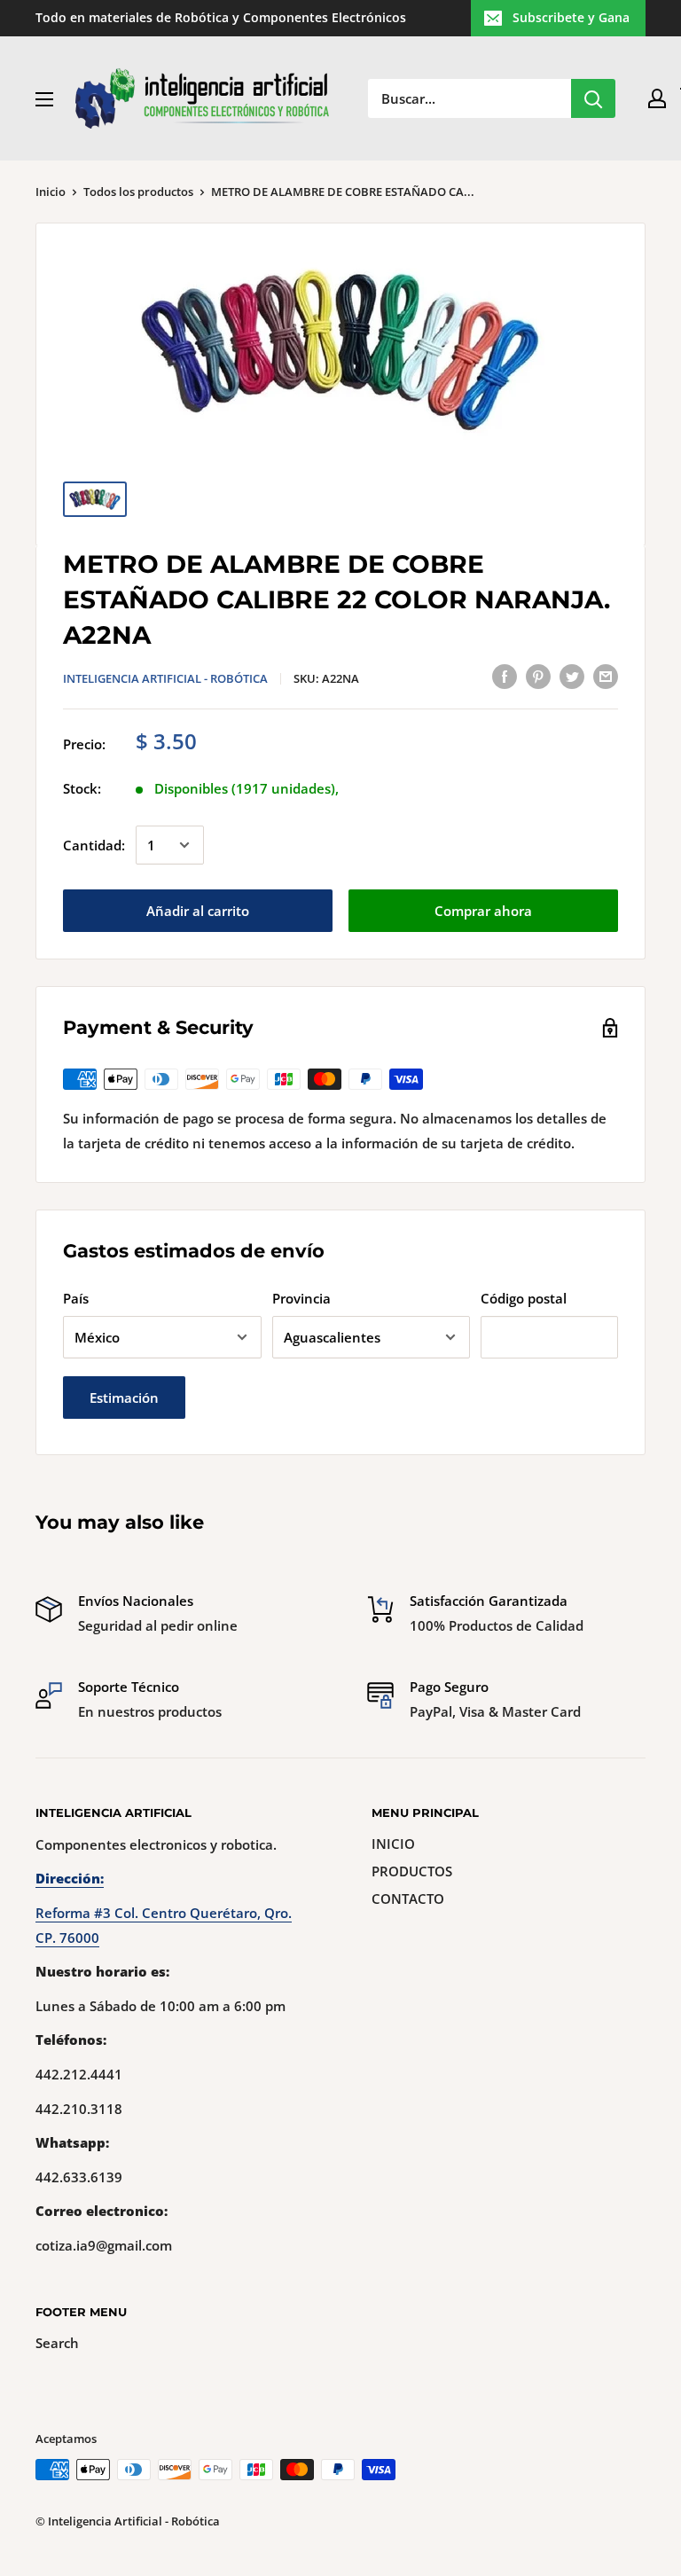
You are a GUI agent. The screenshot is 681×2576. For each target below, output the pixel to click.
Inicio (51, 192)
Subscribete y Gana (571, 17)
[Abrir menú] (44, 99)
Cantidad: (94, 845)
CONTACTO (408, 1899)
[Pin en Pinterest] (538, 676)
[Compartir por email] (606, 676)
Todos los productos (138, 192)
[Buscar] (593, 98)
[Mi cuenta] (657, 98)
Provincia (301, 1298)
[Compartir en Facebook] (505, 676)
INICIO (393, 1844)
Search (57, 2343)
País (76, 1298)
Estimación (124, 1398)
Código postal (524, 1298)
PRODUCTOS (412, 1871)
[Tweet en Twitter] (572, 676)
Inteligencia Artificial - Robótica (165, 678)
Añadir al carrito (198, 911)
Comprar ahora (483, 911)
